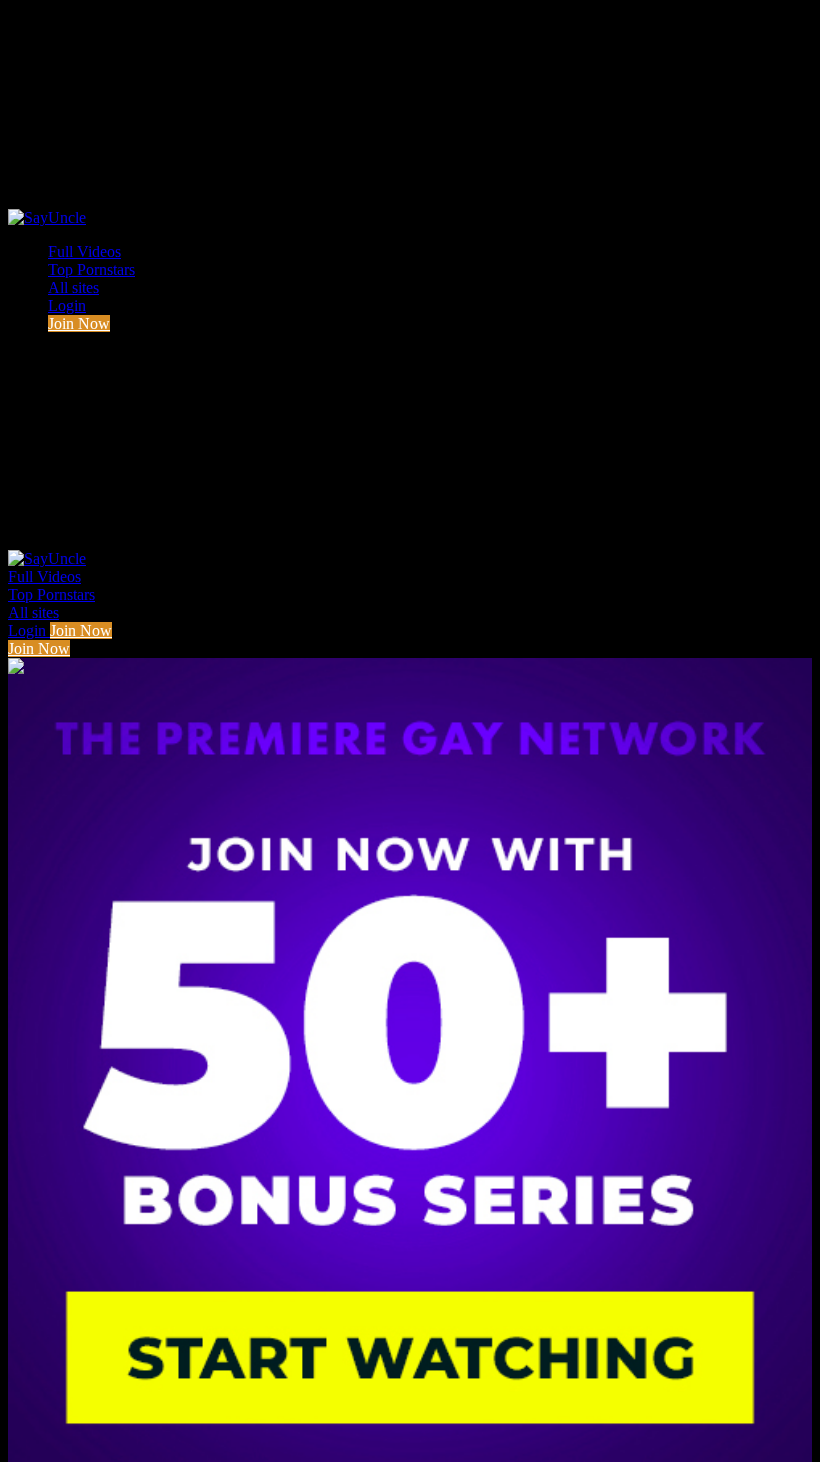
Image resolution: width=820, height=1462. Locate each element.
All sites (73, 287)
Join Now (79, 323)
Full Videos (84, 251)
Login (67, 305)
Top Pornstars (91, 269)
